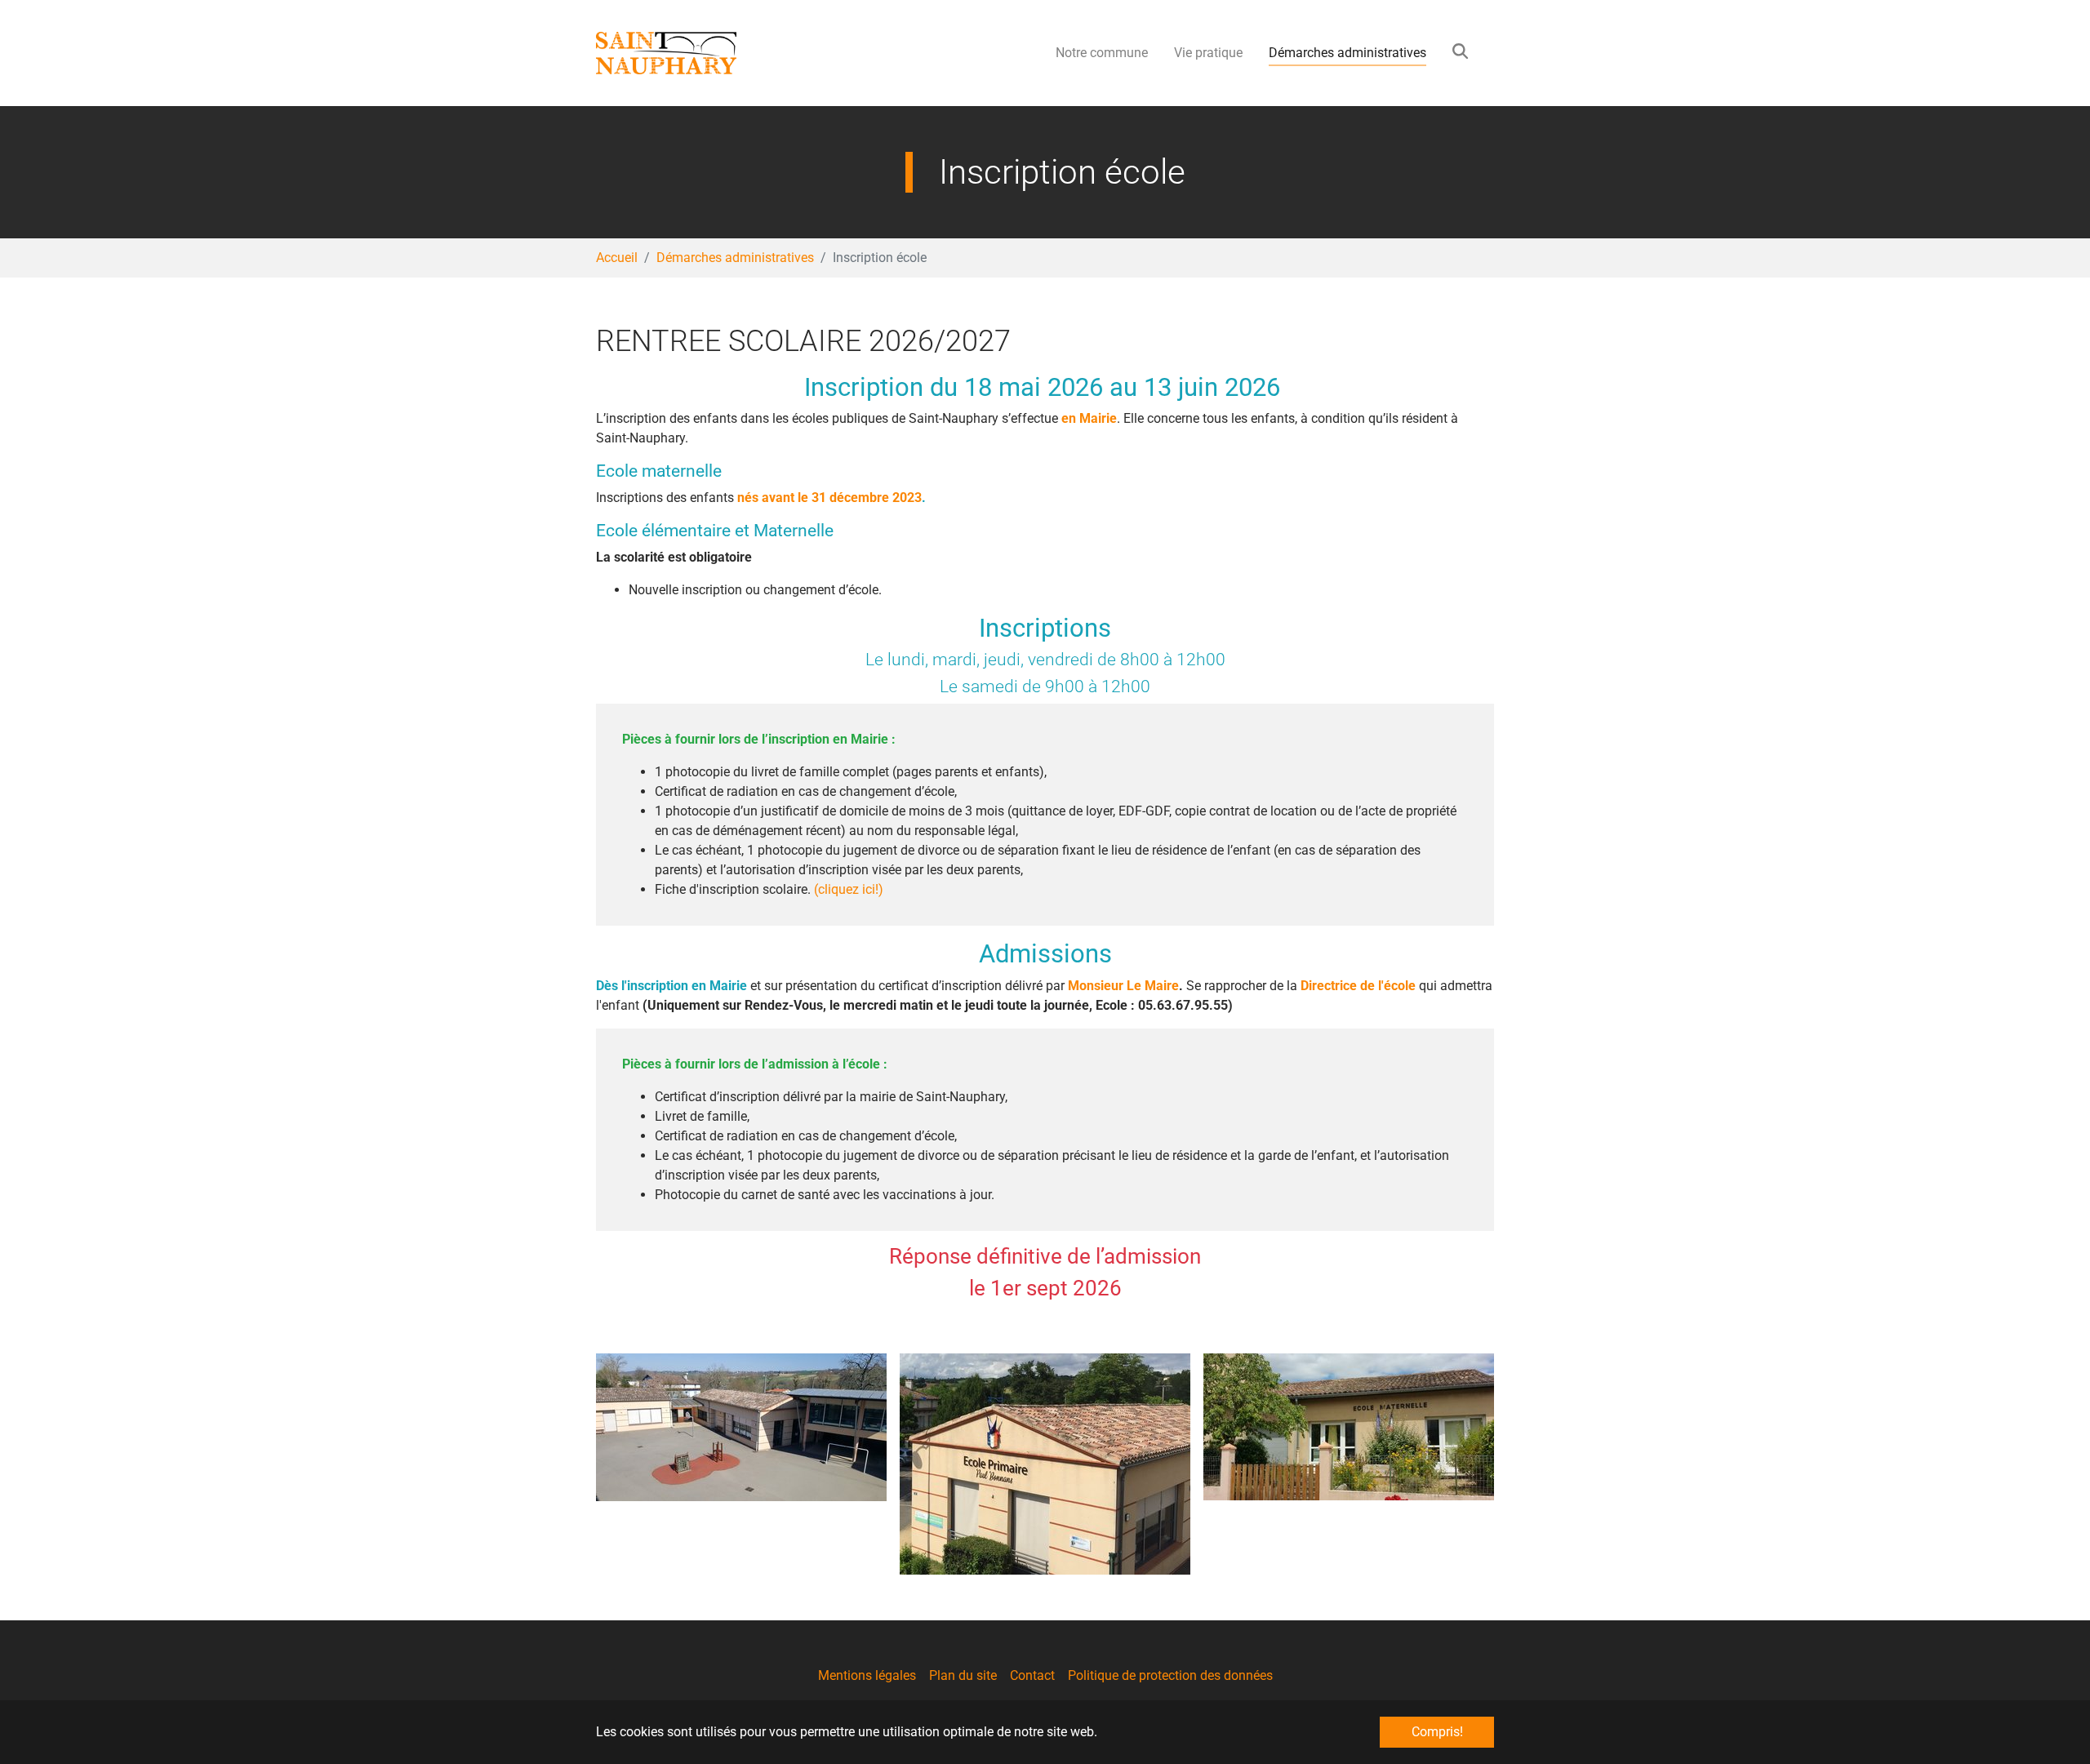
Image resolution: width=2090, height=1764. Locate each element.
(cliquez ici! (846, 889)
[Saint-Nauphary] (699, 53)
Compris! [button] (1437, 1732)
